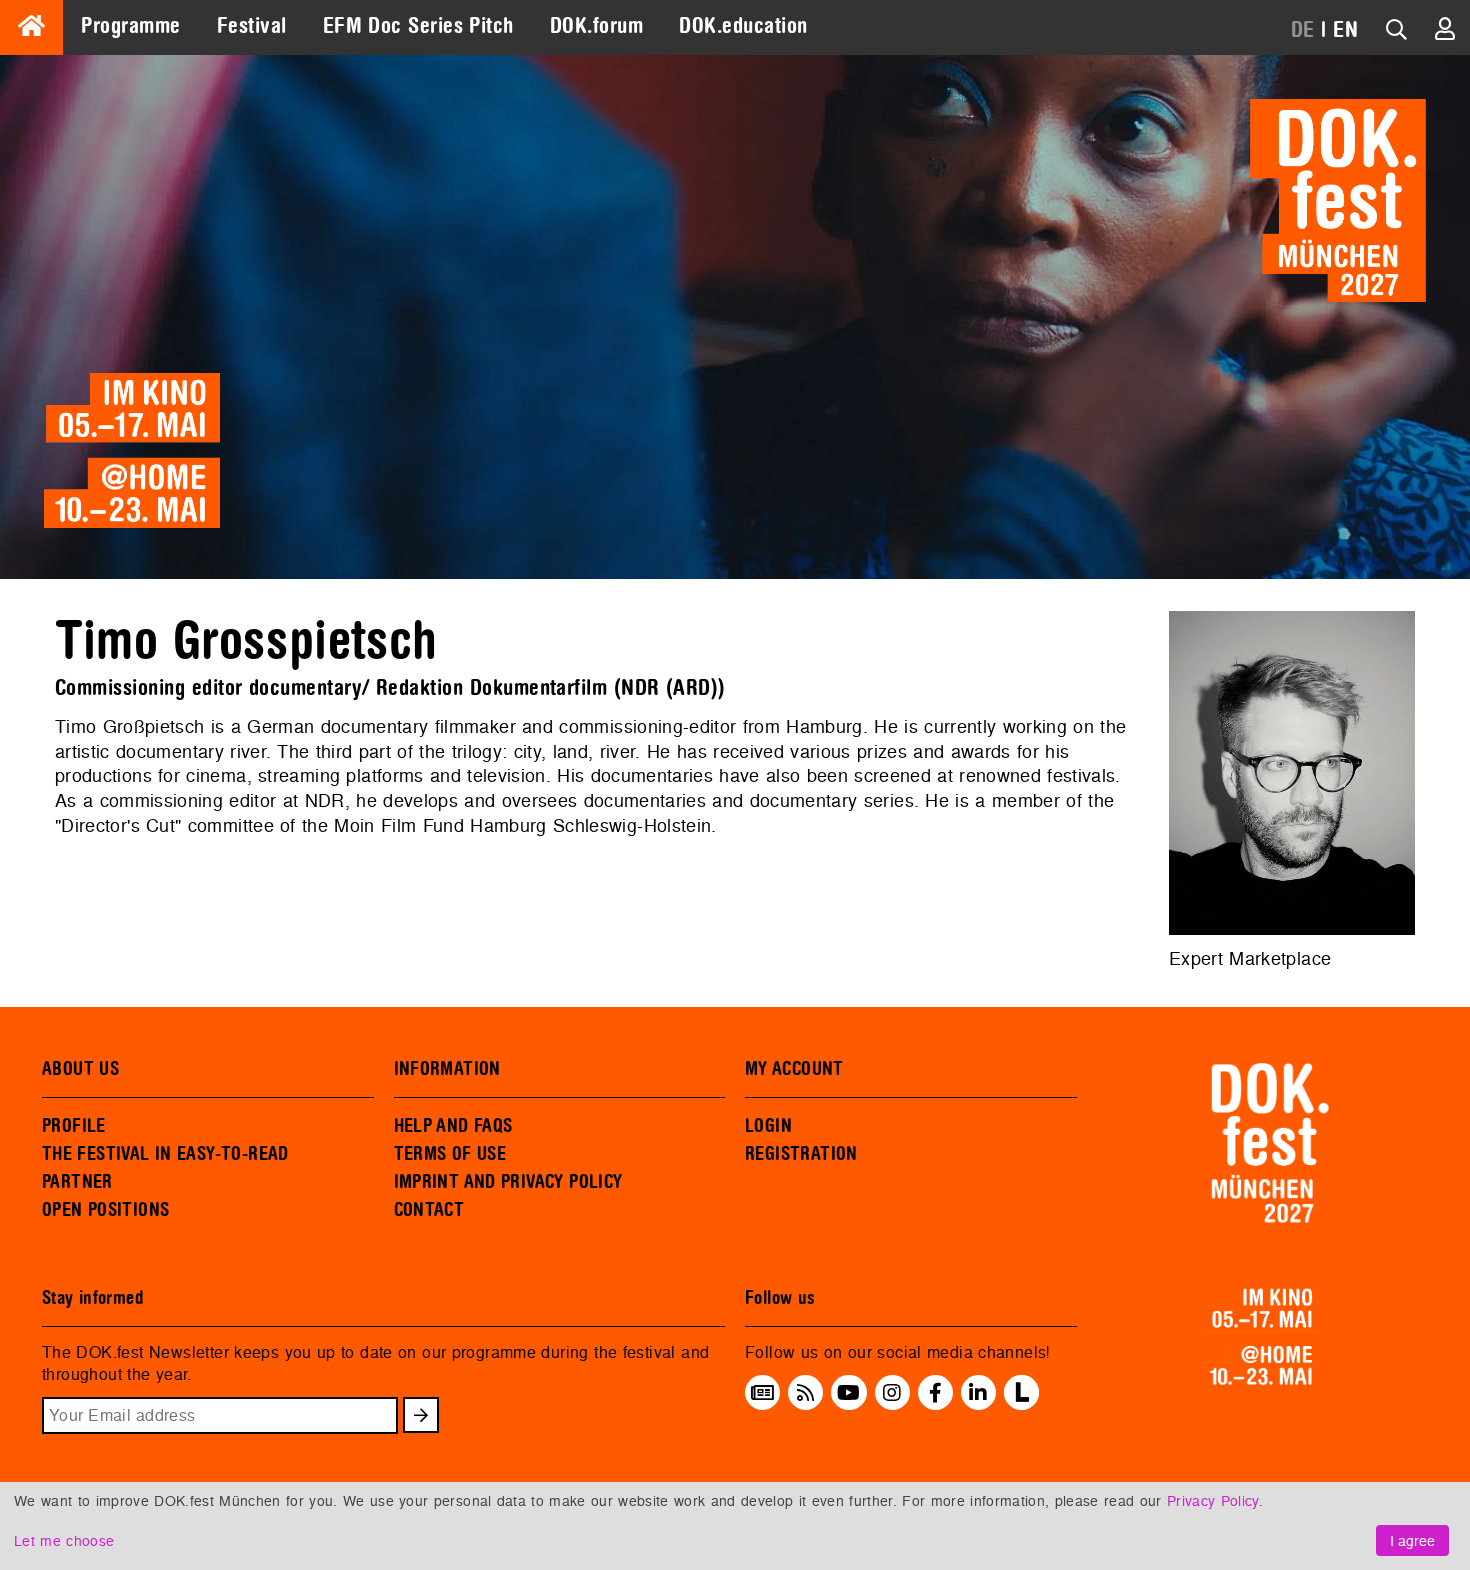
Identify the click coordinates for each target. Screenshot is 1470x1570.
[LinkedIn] (978, 1392)
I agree (1412, 1540)
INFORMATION (447, 1069)
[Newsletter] (762, 1392)
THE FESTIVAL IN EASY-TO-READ (165, 1154)
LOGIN (768, 1126)
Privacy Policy (1213, 1500)
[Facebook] (935, 1392)
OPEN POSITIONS (105, 1210)
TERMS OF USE (450, 1154)
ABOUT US (80, 1069)
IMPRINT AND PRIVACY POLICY (508, 1182)
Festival (252, 26)
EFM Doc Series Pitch (418, 26)
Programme (130, 26)
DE (1303, 30)
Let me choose (64, 1540)
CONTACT (429, 1210)
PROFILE (74, 1126)
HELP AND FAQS (453, 1126)
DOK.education (743, 26)
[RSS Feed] (806, 1392)
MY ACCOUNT (794, 1069)
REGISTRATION (801, 1154)
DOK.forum (596, 26)
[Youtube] (848, 1392)
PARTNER (77, 1182)
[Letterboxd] (1021, 1404)
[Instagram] (892, 1392)
